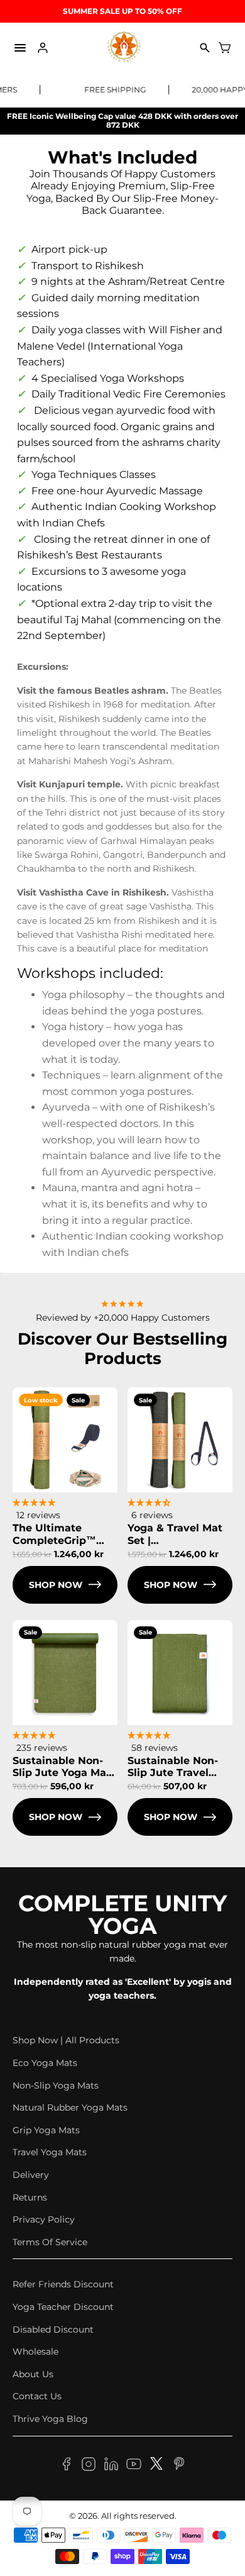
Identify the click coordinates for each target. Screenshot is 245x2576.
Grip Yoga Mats (46, 2130)
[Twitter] (156, 2466)
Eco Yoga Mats (45, 2063)
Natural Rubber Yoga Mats (70, 2107)
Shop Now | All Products (66, 2040)
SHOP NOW (56, 1585)
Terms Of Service (50, 2242)
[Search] (205, 48)
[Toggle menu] (20, 48)
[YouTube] (134, 2466)
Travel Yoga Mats (50, 2152)
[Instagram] (89, 2466)
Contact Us (37, 2396)
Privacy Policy (44, 2219)
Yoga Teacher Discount (63, 2307)
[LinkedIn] (111, 2466)
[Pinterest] (179, 2466)
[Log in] (43, 48)
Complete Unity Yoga (122, 1914)
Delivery (31, 2175)
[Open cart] (225, 48)
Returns (30, 2197)
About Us (33, 2374)
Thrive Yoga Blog (50, 2419)
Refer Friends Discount (63, 2284)
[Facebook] (66, 2466)
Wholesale (35, 2351)
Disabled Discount (53, 2329)
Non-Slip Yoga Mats (56, 2085)
